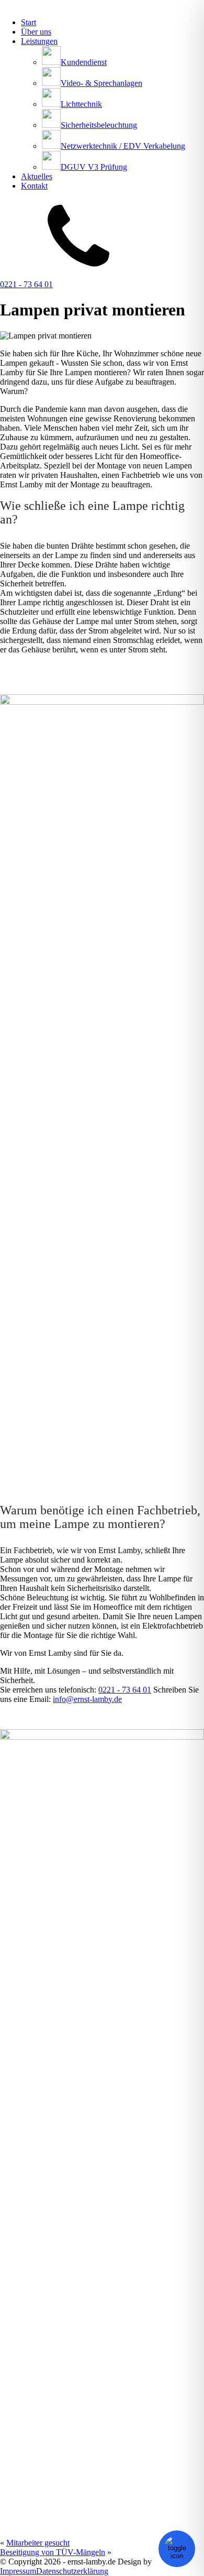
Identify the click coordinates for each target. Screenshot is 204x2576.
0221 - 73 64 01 (26, 284)
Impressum (18, 2571)
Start (29, 22)
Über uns (36, 32)
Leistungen (39, 41)
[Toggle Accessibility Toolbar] (177, 2549)
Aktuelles (37, 176)
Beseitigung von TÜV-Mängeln (53, 2552)
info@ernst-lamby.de (87, 1699)
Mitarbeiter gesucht (38, 2543)
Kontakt (34, 186)
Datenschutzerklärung (72, 2571)
